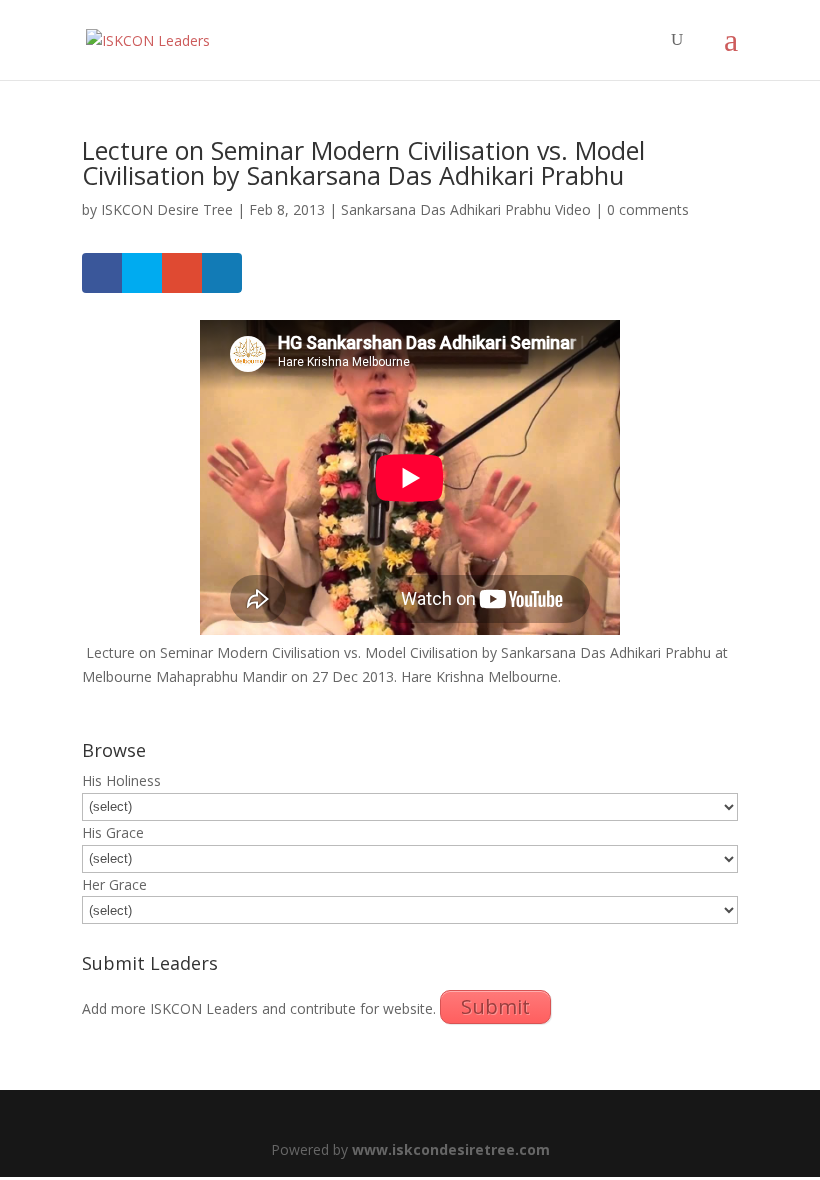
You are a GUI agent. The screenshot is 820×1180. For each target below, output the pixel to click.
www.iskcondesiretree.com (451, 1149)
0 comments (648, 209)
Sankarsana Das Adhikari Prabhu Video (466, 209)
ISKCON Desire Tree (167, 209)
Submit (495, 1006)
